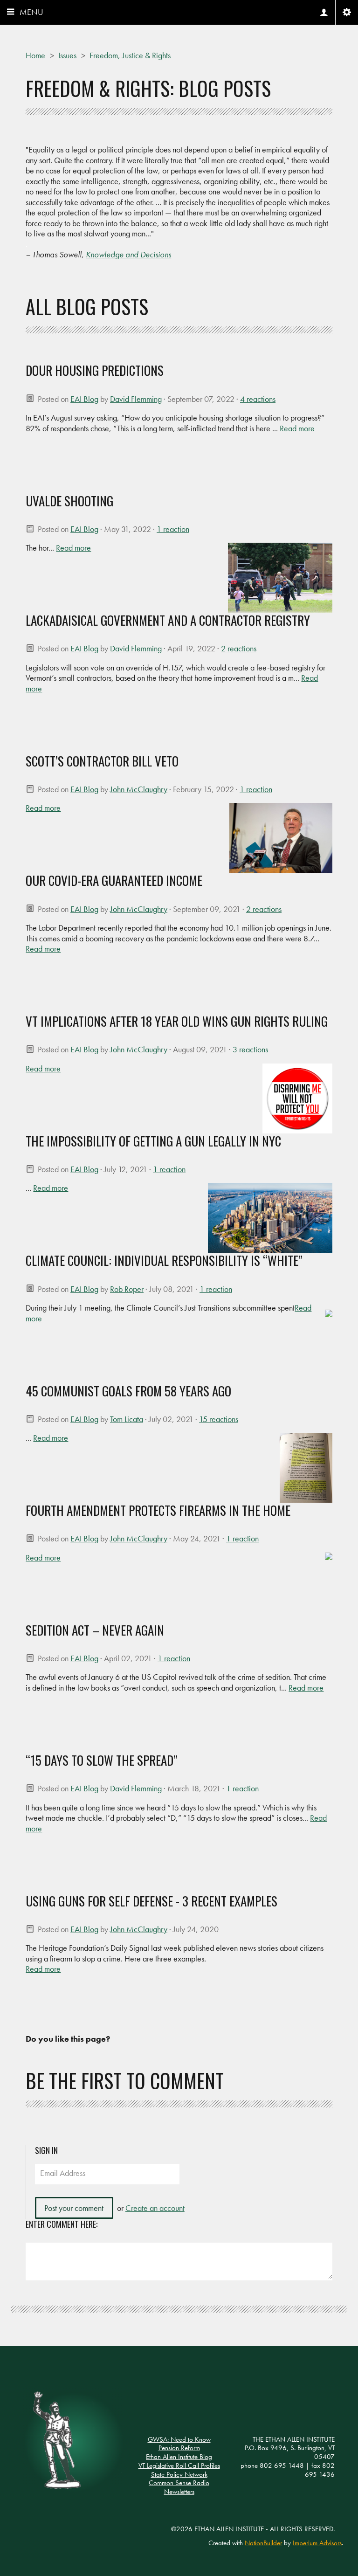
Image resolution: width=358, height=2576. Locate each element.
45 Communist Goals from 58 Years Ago (128, 1391)
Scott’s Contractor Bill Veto (102, 761)
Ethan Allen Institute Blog (179, 2457)
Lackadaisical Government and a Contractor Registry (168, 620)
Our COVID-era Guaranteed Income (114, 880)
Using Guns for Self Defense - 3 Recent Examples (151, 1901)
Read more (297, 428)
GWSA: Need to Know (179, 2439)
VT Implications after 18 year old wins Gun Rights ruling (177, 1021)
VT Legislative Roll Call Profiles (179, 2466)
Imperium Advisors (317, 2543)
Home (35, 55)
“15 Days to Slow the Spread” (102, 1760)
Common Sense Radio (179, 2483)
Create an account (155, 2208)
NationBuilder (263, 2543)
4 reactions (258, 399)
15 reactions (219, 1419)
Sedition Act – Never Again (95, 1630)
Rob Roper (127, 1289)
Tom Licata (127, 1419)
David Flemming (136, 399)
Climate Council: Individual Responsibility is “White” (164, 1260)
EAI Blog (84, 399)
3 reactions (250, 1049)
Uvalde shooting (69, 501)
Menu (31, 12)
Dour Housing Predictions (95, 370)
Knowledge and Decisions (128, 254)
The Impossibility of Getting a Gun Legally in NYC (153, 1141)
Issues (67, 55)
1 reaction (173, 529)
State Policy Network (179, 2474)
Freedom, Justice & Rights (130, 55)
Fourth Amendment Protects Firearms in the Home (158, 1510)
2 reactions (239, 648)
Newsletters (179, 2492)
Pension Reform (179, 2448)
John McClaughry (139, 789)
